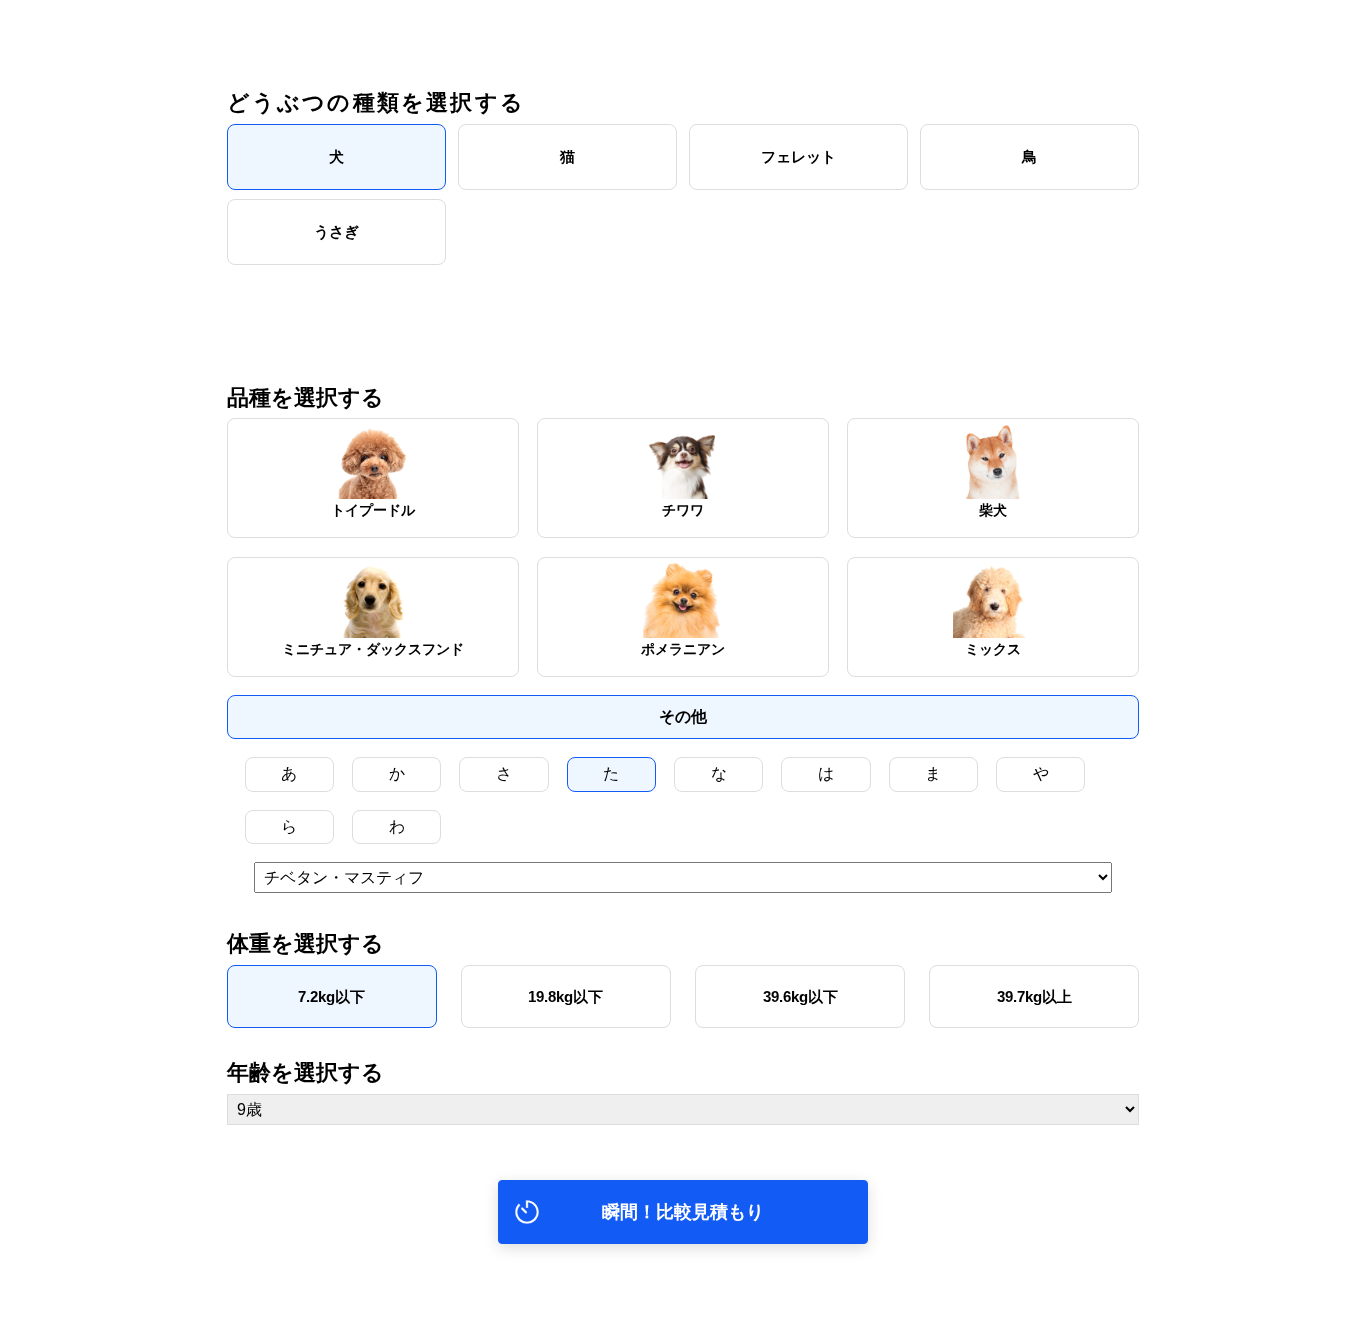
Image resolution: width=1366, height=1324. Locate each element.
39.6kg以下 (800, 996)
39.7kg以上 (1034, 996)
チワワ (683, 510)
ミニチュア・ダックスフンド (373, 649)
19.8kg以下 (565, 996)
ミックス (993, 649)
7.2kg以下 (331, 996)
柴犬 (993, 510)
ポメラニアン (683, 649)
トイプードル (373, 510)
